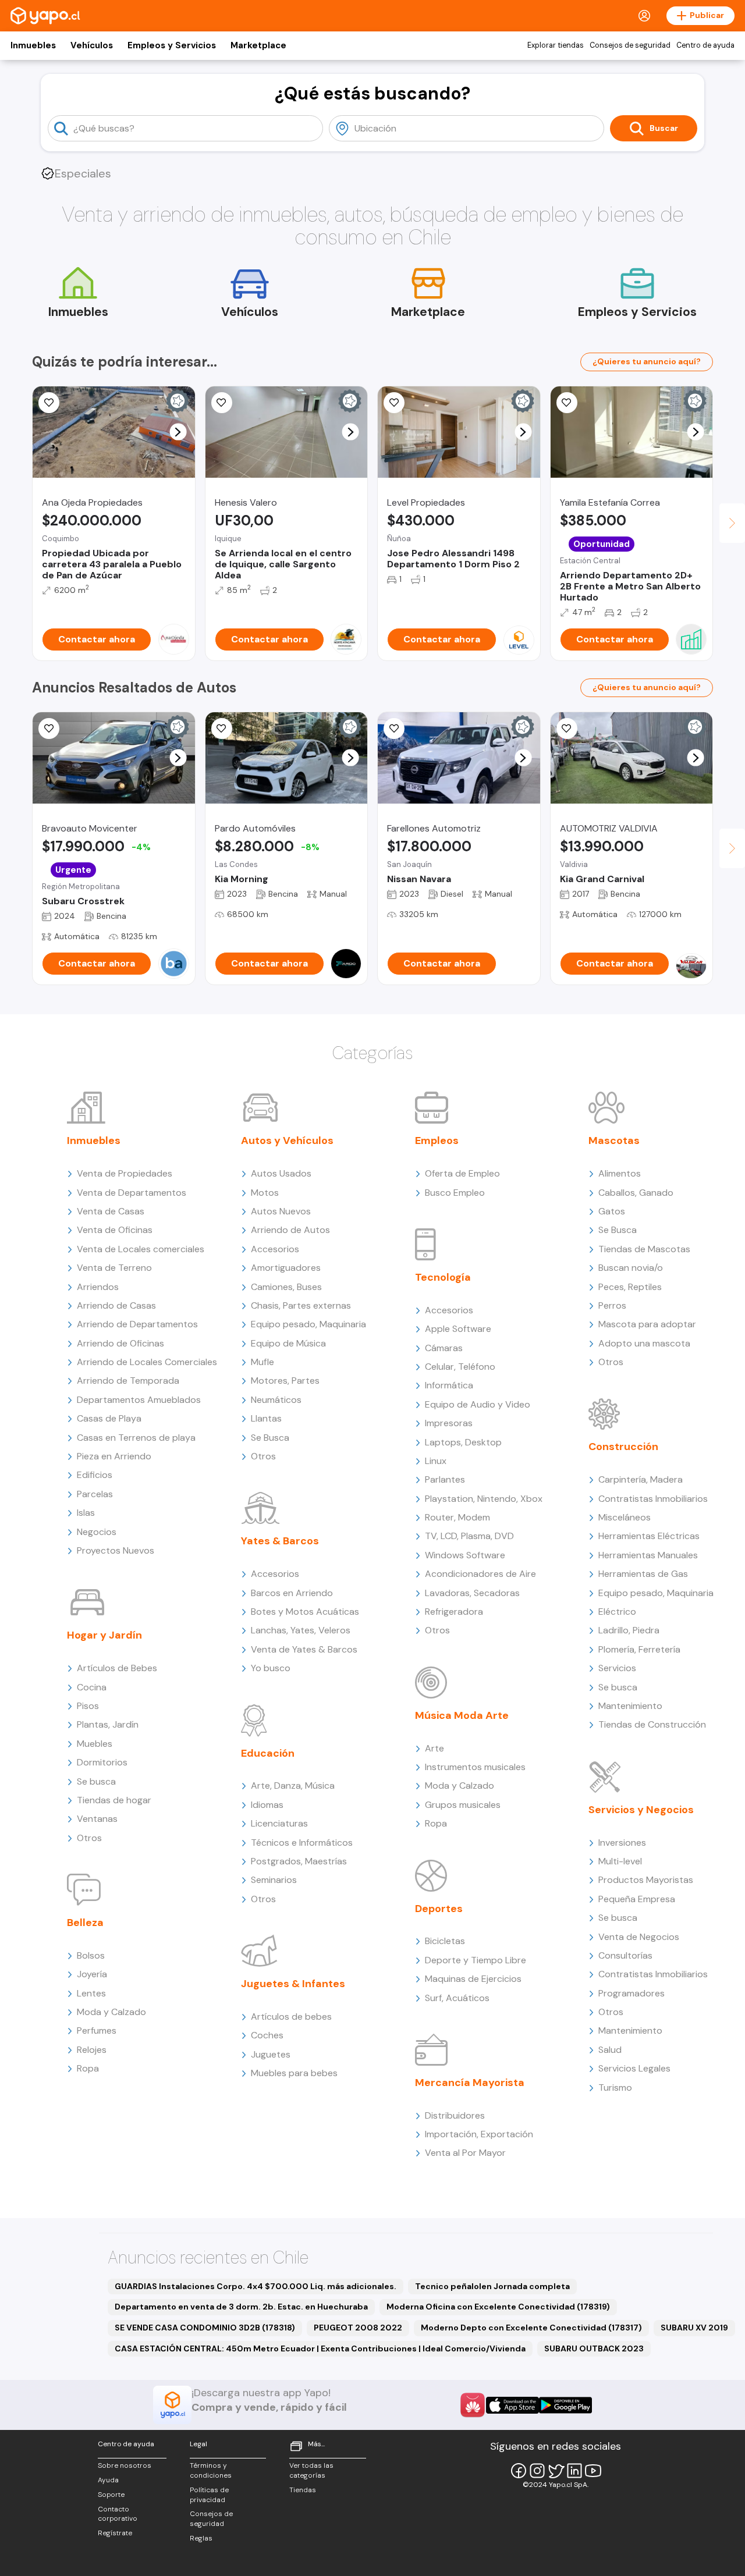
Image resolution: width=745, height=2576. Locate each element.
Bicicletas (445, 1941)
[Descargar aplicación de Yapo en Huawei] (473, 2405)
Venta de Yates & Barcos (304, 1649)
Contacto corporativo (118, 2514)
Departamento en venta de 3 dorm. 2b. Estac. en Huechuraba (241, 2307)
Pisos (88, 1706)
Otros (89, 1838)
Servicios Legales (634, 2068)
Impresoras (449, 1423)
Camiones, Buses (286, 1287)
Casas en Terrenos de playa (136, 1438)
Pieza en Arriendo (114, 1456)
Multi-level (620, 1861)
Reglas (201, 2538)
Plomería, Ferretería (639, 1649)
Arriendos (98, 1287)
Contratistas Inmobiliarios (653, 1499)
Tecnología (443, 1277)
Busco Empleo (455, 1193)
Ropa (88, 2068)
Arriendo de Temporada (128, 1381)
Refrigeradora (454, 1612)
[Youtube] (593, 2471)
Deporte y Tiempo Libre (476, 1960)
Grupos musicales (463, 1805)
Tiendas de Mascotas (644, 1249)
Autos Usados (281, 1173)
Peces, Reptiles (630, 1287)
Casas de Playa (109, 1418)
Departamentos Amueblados (139, 1400)
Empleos (437, 1140)
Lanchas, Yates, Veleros (301, 1630)
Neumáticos (276, 1400)
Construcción (623, 1447)
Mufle (262, 1362)
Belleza (85, 1923)
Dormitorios (102, 1762)
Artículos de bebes (291, 2017)
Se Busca (270, 1438)
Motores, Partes (285, 1381)
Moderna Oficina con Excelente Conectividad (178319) (498, 2307)
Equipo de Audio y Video (478, 1404)
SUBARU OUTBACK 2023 (594, 2348)
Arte (434, 1748)
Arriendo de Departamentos (137, 1324)
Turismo (615, 2088)
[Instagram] (537, 2471)
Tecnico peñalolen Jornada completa (492, 2286)
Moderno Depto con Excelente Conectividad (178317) (531, 2328)
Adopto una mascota (644, 1343)
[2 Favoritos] (49, 729)
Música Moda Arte (462, 1715)
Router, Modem (457, 1517)
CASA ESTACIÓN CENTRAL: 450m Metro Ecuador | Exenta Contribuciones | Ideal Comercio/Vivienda (320, 2348)
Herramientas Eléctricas (649, 1536)
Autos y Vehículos (287, 1140)
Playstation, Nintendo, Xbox (484, 1499)
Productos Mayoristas (646, 1880)
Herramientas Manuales (648, 1555)
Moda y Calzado (111, 2012)
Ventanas (97, 1819)
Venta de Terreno (114, 1268)
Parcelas (95, 1494)
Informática (449, 1385)
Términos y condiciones (211, 2470)
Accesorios (275, 1249)
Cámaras (444, 1348)
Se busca (96, 1781)
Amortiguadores (286, 1268)
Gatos (612, 1211)
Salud (610, 2050)
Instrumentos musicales (475, 1767)
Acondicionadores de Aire (480, 1574)
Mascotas (614, 1140)
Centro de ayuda (705, 45)
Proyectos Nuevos (116, 1550)
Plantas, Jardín (108, 1724)
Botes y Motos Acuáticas (305, 1612)
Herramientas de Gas (643, 1574)
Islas (86, 1513)
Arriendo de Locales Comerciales (147, 1362)
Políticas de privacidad (209, 2495)
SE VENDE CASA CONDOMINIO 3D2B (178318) (205, 2328)
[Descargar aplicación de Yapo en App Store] (512, 2405)
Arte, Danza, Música (293, 1786)
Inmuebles (33, 45)
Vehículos (92, 45)
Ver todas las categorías (311, 2470)
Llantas (266, 1418)
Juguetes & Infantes (293, 1984)
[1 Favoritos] (222, 403)
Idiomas (267, 1805)
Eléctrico (617, 1612)
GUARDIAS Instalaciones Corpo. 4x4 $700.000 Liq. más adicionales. (256, 2286)
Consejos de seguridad (630, 45)
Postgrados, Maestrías (299, 1861)
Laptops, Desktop (463, 1442)
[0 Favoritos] (49, 403)
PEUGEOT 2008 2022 (358, 2328)
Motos (265, 1193)
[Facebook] (519, 2471)
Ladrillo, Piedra (629, 1630)
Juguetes (271, 2054)
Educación (268, 1753)
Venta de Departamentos (132, 1193)
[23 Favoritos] (394, 403)
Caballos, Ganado (636, 1193)
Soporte (111, 2495)
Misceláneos (625, 1517)
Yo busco (271, 1668)
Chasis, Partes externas (301, 1305)
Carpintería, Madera (641, 1479)
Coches (267, 2035)
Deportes (439, 1909)
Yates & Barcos (280, 1541)
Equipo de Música (288, 1343)
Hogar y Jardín (104, 1635)
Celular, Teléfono (460, 1367)
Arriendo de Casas (116, 1305)
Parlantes (445, 1479)
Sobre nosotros (125, 2465)
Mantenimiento (630, 1706)
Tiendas (303, 2490)
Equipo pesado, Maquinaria (308, 1324)
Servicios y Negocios (641, 1810)
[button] (178, 432)
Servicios (617, 1668)
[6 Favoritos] (567, 403)
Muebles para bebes (294, 2073)
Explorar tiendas (556, 45)
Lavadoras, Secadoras (472, 1593)
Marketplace (258, 45)
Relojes (92, 2050)
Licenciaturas (279, 1823)
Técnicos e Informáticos (302, 1843)
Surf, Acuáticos (457, 1998)
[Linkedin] (574, 2471)
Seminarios (274, 1880)
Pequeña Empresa (637, 1899)
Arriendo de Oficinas (120, 1343)
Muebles (95, 1744)
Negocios (97, 1532)
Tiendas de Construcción (652, 1724)
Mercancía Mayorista (470, 2083)
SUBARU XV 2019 (694, 2328)
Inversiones (622, 1843)
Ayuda (108, 2480)
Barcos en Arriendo (292, 1593)
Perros (612, 1305)
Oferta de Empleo (462, 1173)
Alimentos (620, 1173)
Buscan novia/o (631, 1268)
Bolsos (91, 1955)
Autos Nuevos (281, 1211)
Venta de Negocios (639, 1937)
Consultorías (625, 1955)
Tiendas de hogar (114, 1800)
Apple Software (458, 1329)
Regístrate (115, 2533)
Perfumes (97, 2030)
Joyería (92, 1974)
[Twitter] (556, 2471)
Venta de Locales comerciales (141, 1249)
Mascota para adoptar (647, 1324)
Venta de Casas (111, 1211)
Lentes (91, 1993)
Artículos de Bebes (117, 1668)
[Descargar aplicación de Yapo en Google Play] (565, 2405)
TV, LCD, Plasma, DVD (469, 1536)
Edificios (95, 1475)
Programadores (632, 1993)
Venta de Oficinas (115, 1230)
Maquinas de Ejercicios (473, 1979)
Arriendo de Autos (290, 1230)
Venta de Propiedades (125, 1173)
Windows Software (465, 1555)
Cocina (92, 1687)
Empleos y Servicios (172, 45)
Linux (436, 1461)
